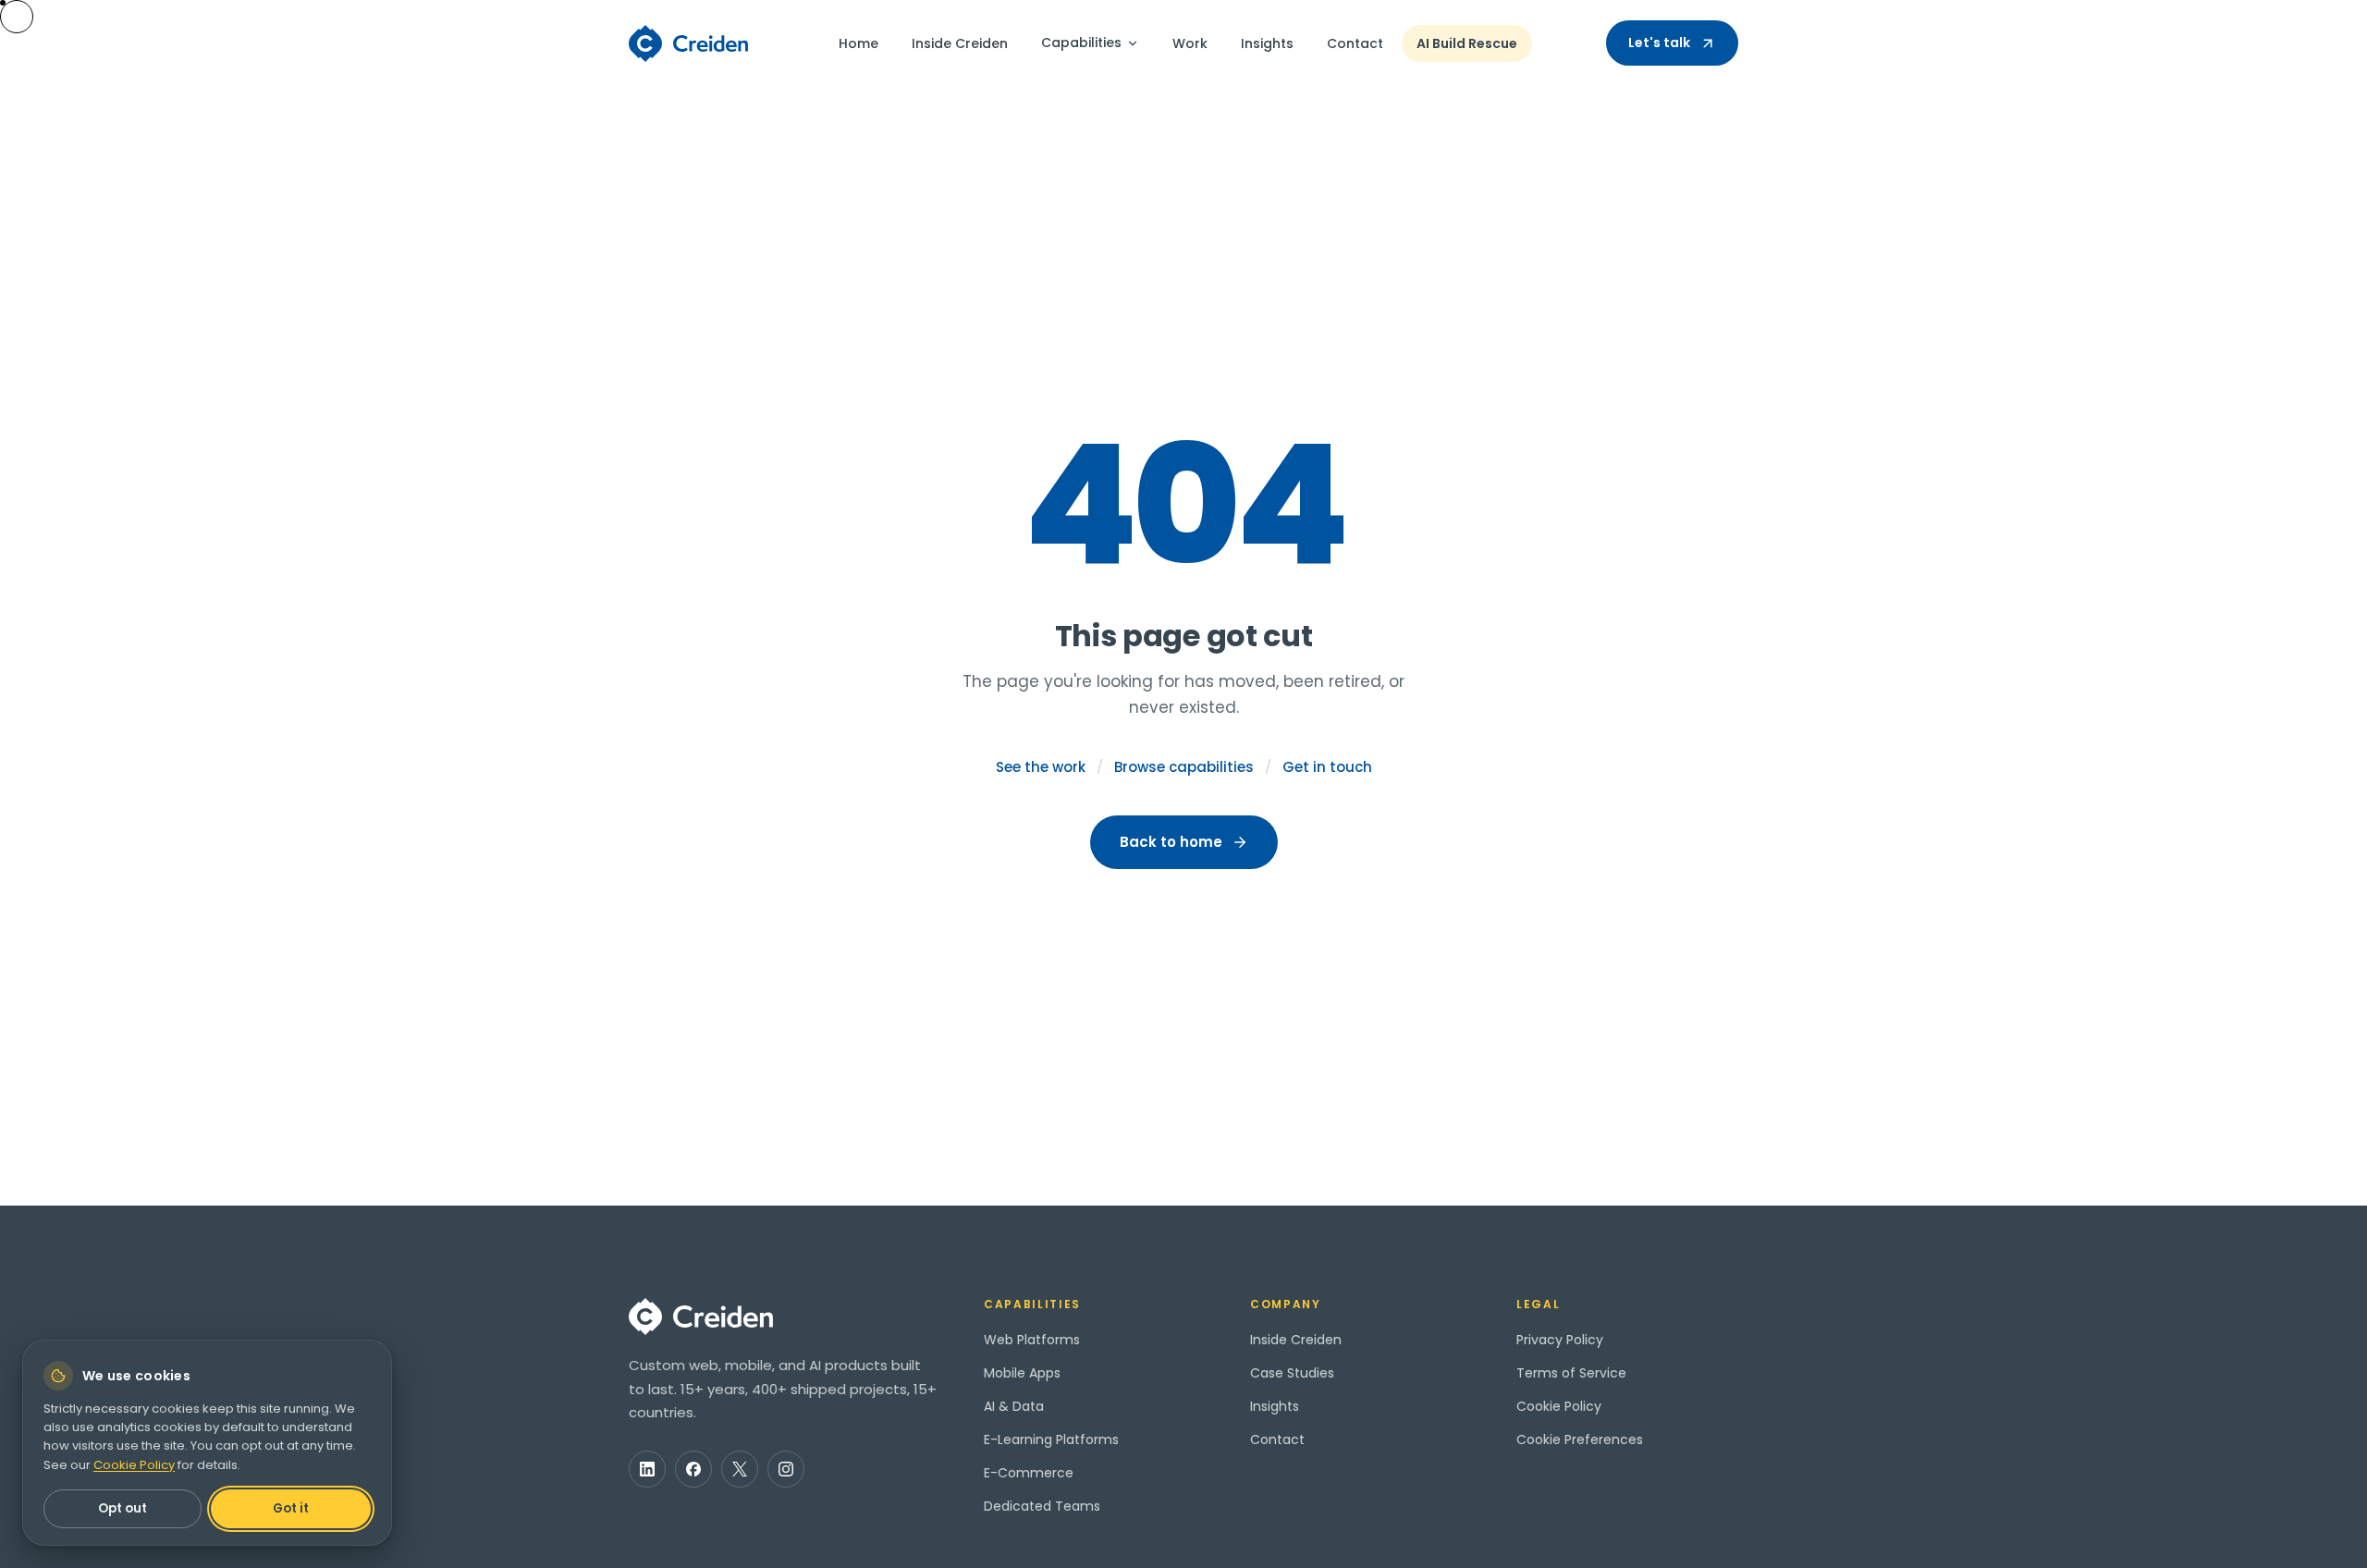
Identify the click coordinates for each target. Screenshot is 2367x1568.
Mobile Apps (1022, 1373)
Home (858, 43)
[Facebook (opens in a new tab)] (693, 1469)
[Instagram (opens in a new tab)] (786, 1469)
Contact (1355, 43)
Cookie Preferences (1580, 1439)
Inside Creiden (960, 43)
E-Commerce (1029, 1473)
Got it (291, 1508)
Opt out (123, 1508)
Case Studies (1292, 1373)
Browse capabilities (1184, 767)
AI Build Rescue (1467, 43)
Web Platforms (1032, 1340)
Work (1190, 43)
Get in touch (1327, 767)
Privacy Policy (1560, 1340)
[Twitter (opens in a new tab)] (740, 1469)
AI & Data (1014, 1406)
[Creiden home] (689, 43)
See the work (1041, 767)
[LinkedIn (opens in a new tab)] (647, 1469)
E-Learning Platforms (1051, 1439)
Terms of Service (1571, 1373)
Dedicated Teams (1042, 1506)
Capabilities (1081, 43)
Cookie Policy (1559, 1406)
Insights (1267, 43)
